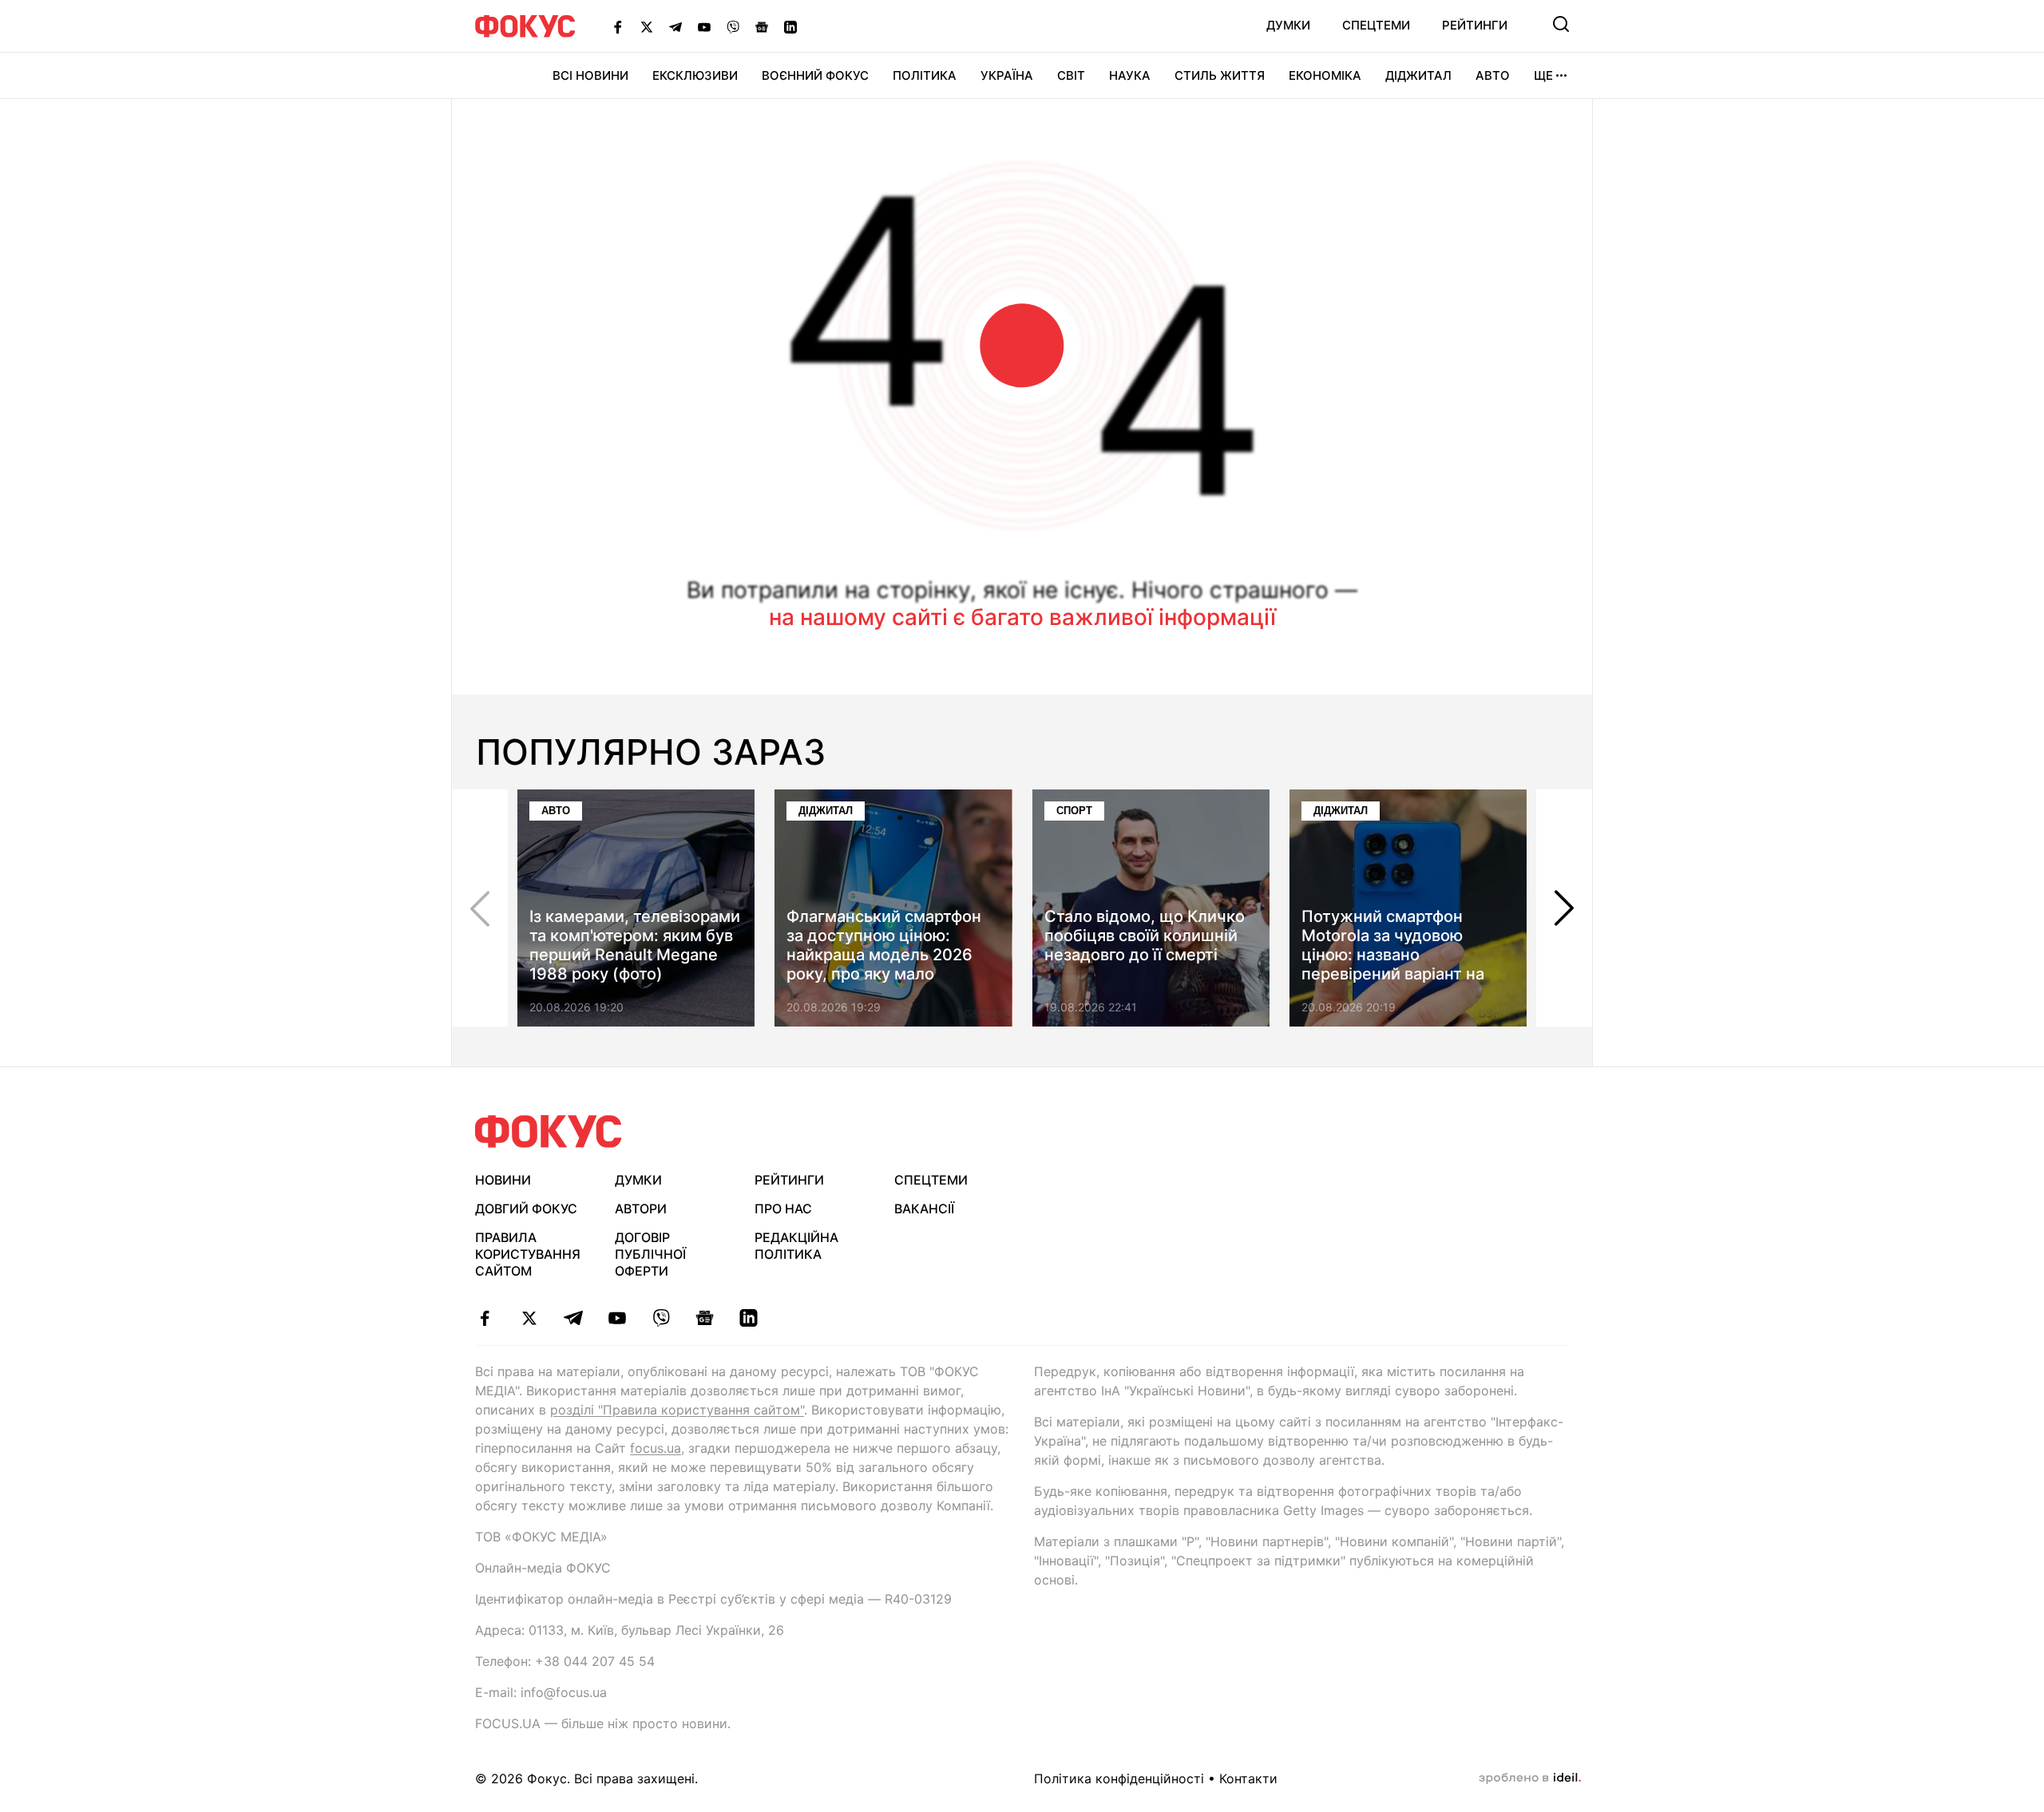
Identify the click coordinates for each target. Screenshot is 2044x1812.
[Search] (1561, 24)
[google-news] (705, 1318)
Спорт (1074, 811)
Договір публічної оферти (650, 1254)
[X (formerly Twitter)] (647, 26)
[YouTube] (704, 26)
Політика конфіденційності (1119, 1778)
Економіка (1325, 75)
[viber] (661, 1318)
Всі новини (590, 75)
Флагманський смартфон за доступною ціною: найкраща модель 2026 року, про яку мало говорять (884, 955)
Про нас (783, 1209)
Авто (1493, 75)
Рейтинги (1475, 25)
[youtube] (617, 1318)
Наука (1130, 75)
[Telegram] (675, 26)
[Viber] (733, 26)
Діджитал (1418, 75)
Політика (925, 75)
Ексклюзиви (695, 75)
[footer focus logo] (549, 1132)
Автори (641, 1209)
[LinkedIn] (790, 26)
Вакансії (924, 1209)
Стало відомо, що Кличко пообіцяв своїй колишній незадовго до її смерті (1145, 936)
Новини (503, 1180)
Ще (1543, 75)
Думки (1288, 25)
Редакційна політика (796, 1246)
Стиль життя (1220, 75)
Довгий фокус (526, 1209)
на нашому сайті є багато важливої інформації (1022, 617)
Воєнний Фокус (815, 75)
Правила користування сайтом (528, 1254)
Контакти (1248, 1778)
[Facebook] (618, 26)
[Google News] (762, 26)
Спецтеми (1376, 25)
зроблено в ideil (1530, 1778)
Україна (1007, 75)
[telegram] (573, 1318)
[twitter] (529, 1318)
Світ (1071, 75)
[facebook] (485, 1318)
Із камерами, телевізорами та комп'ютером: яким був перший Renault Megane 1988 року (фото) (635, 945)
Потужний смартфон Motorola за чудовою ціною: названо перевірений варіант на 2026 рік (1393, 955)
